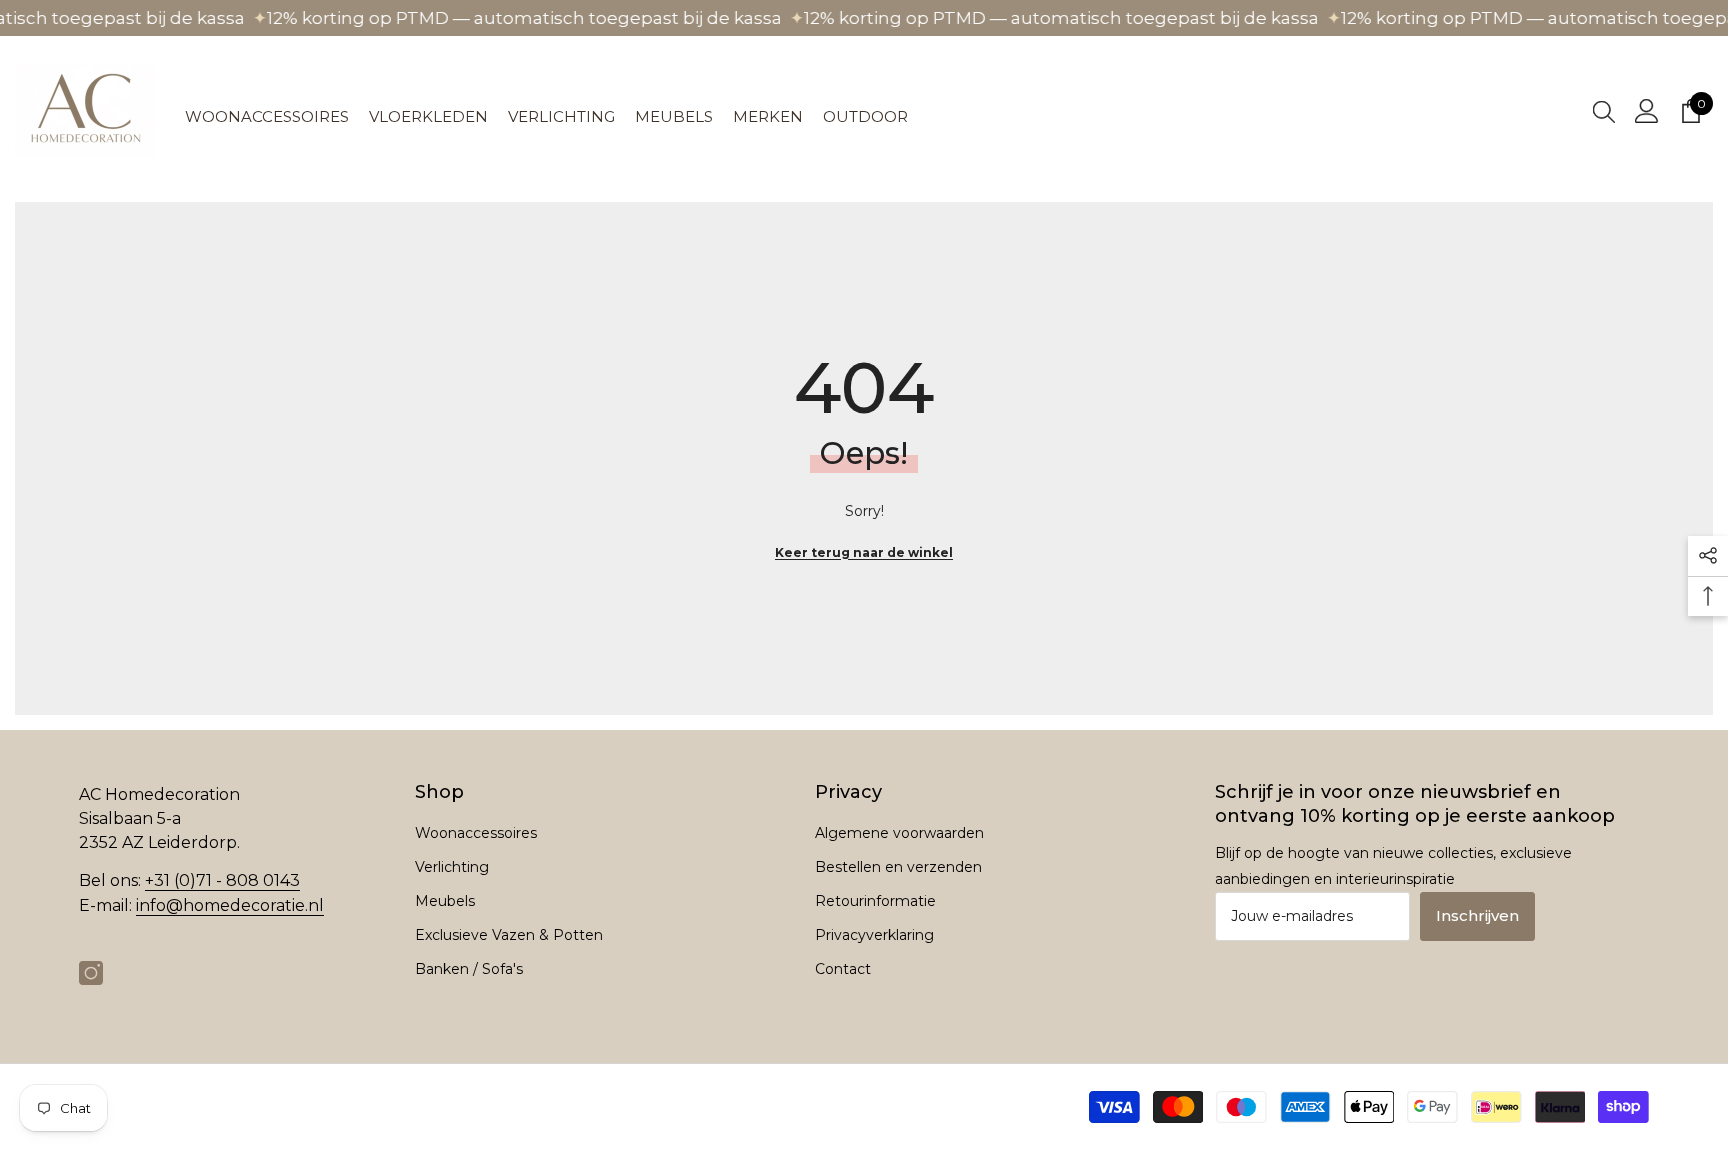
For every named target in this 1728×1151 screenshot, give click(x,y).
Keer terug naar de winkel (864, 552)
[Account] (1647, 111)
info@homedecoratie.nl (230, 905)
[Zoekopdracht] (1604, 111)
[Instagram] (91, 973)
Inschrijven (1477, 915)
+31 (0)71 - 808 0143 (222, 880)
